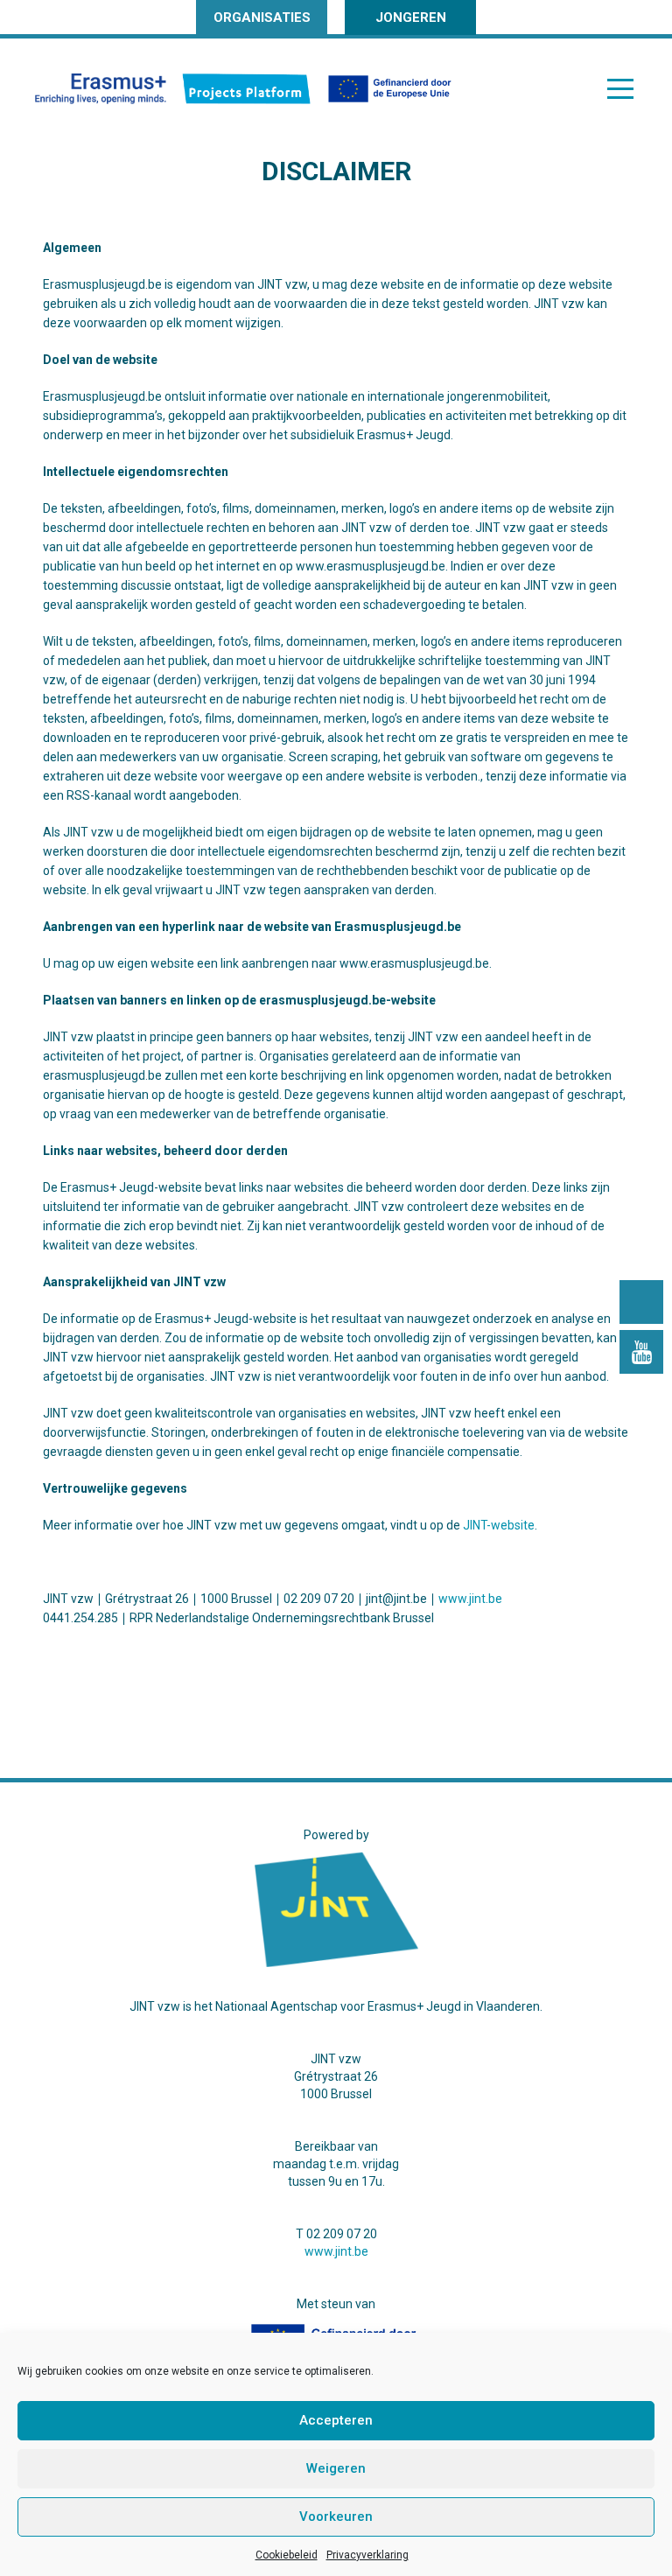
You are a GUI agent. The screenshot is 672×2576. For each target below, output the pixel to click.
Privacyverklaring (367, 2555)
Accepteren (336, 2420)
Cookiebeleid (287, 2555)
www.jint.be (470, 1599)
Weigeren (336, 2468)
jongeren (411, 17)
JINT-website (499, 1525)
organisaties (262, 17)
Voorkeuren (336, 2516)
